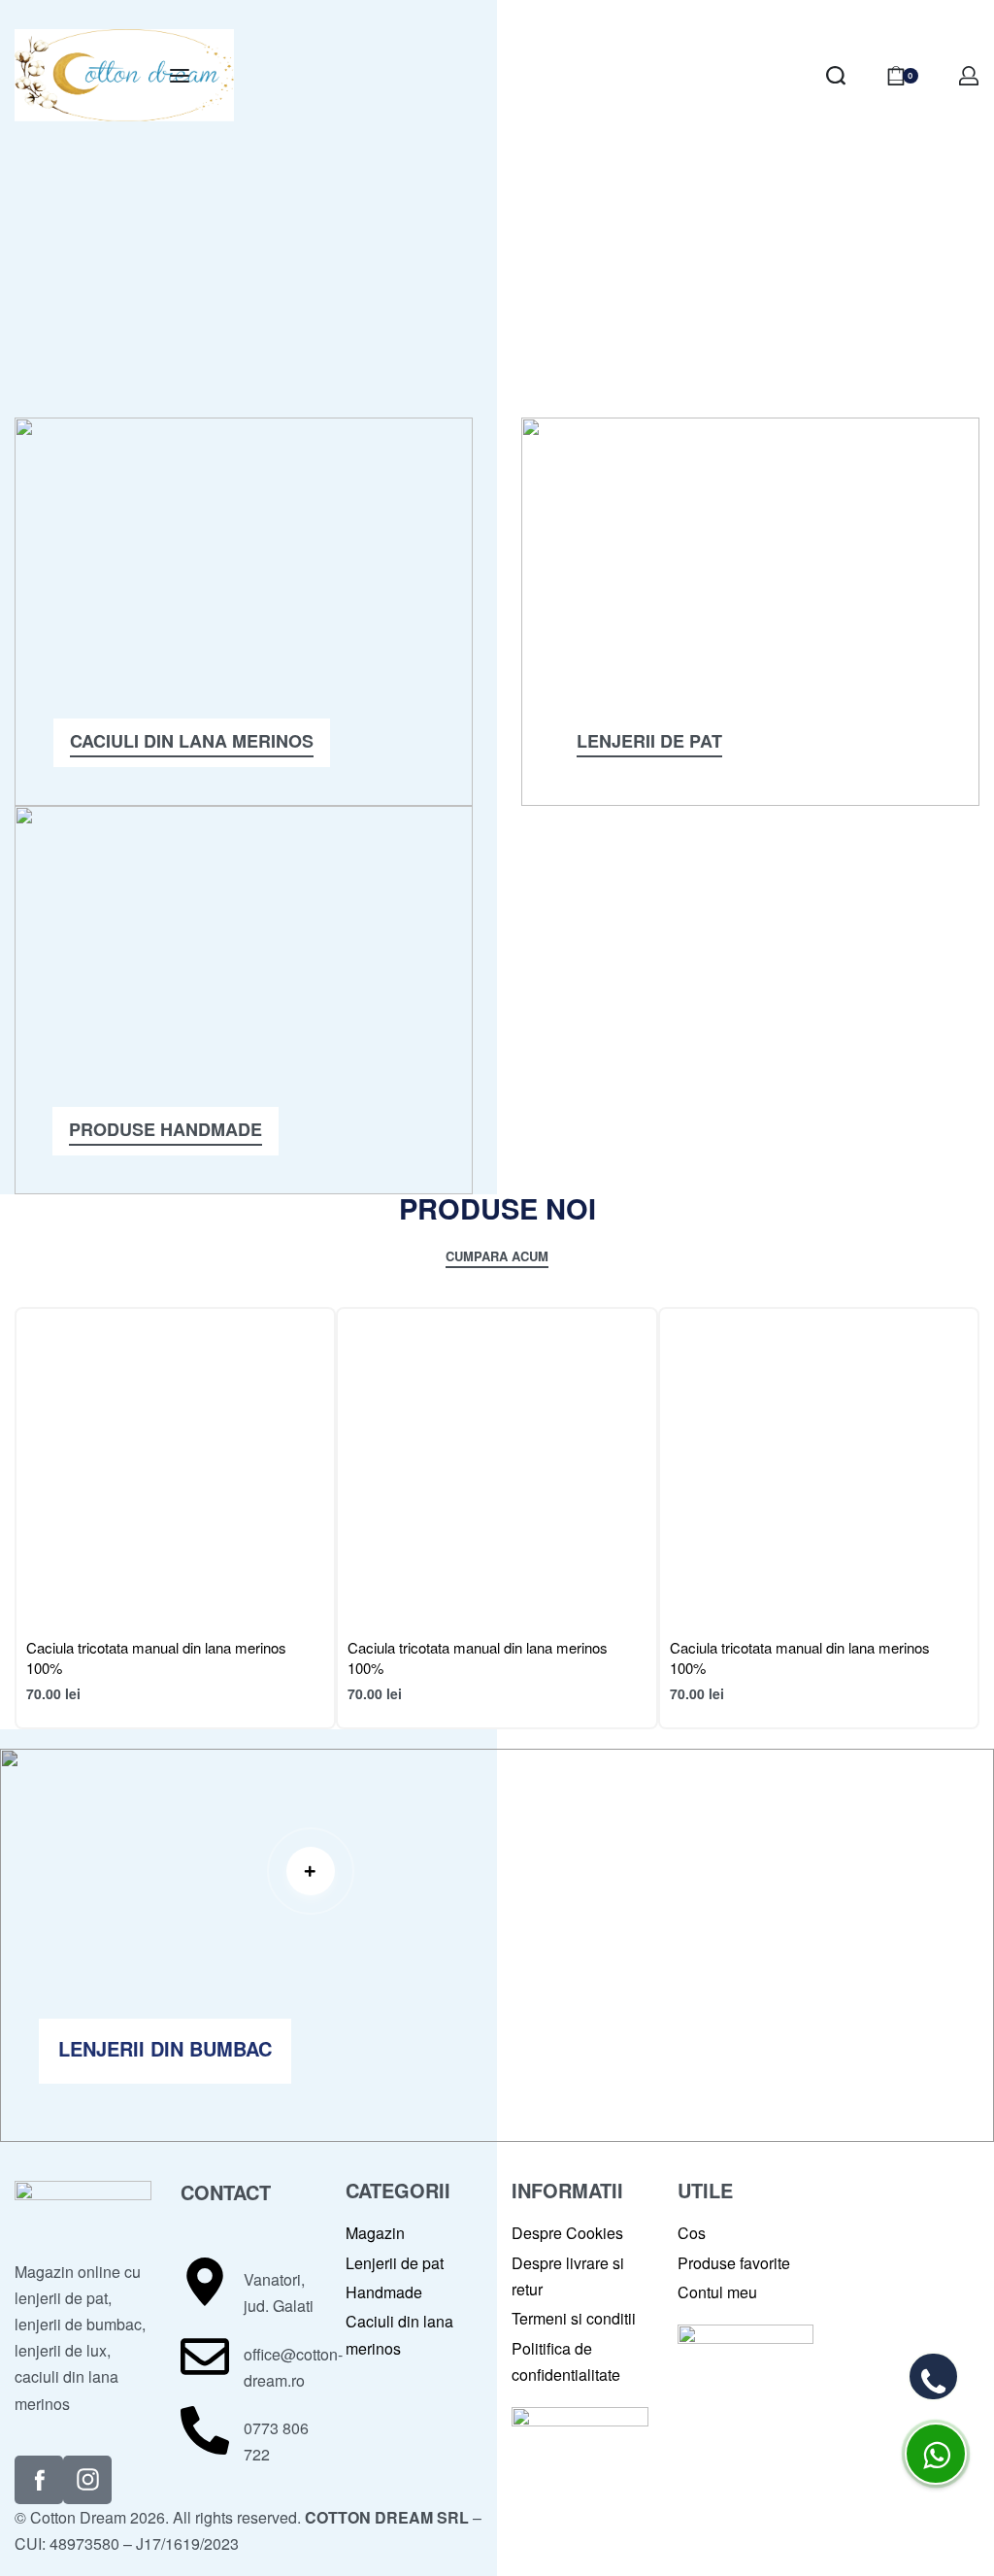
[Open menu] (180, 76)
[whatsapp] (936, 2454)
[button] (317, 1871)
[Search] (836, 76)
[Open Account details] (969, 76)
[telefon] (933, 2376)
